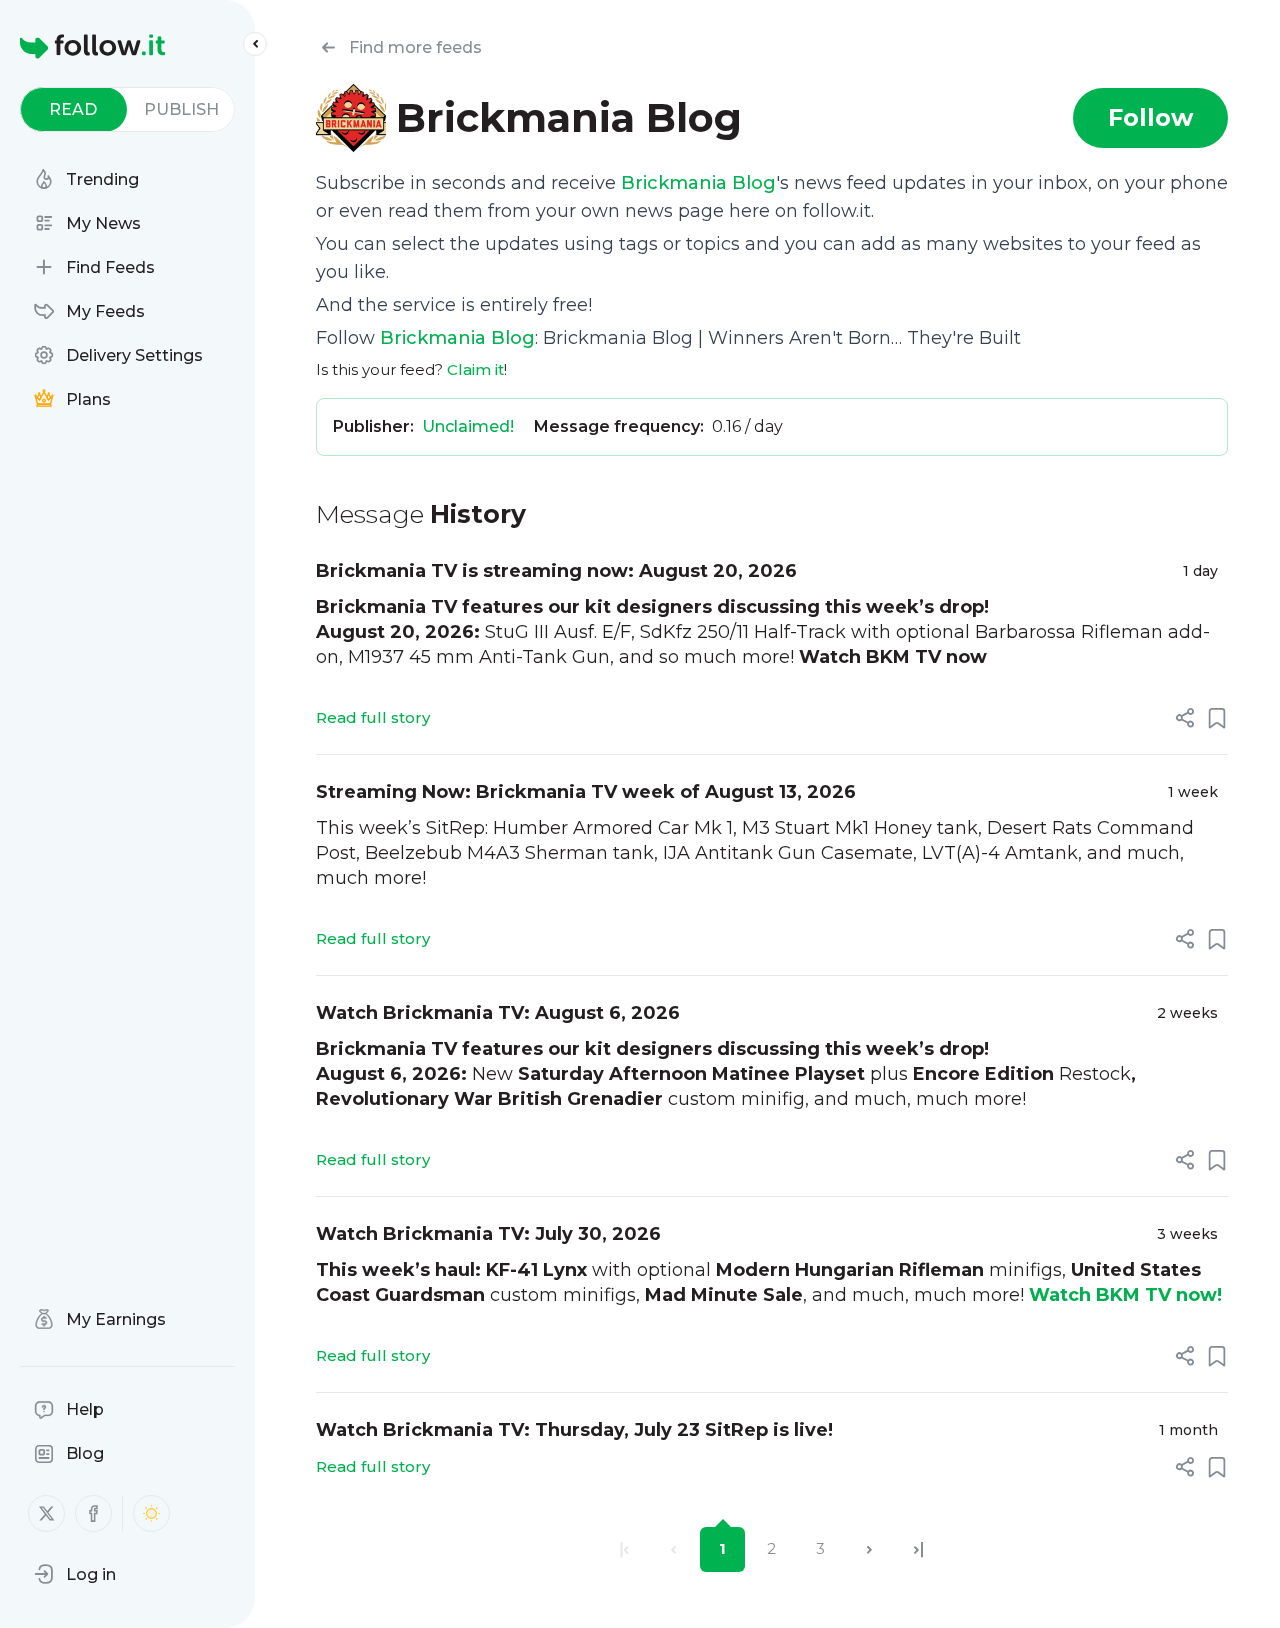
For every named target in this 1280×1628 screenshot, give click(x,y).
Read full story (373, 717)
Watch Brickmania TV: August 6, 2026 (498, 1013)
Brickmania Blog (698, 183)
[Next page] (869, 1549)
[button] (75, 1574)
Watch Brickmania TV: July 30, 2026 (488, 1234)
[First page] (624, 1549)
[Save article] (1217, 718)
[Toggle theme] (151, 1513)
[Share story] (1185, 718)
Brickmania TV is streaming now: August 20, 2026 (556, 571)
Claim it (475, 369)
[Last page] (918, 1549)
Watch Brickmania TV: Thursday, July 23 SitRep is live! (574, 1430)
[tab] (73, 109)
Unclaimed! (468, 426)
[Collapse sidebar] (255, 44)
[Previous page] (673, 1549)
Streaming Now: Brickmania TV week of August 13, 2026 (586, 792)
